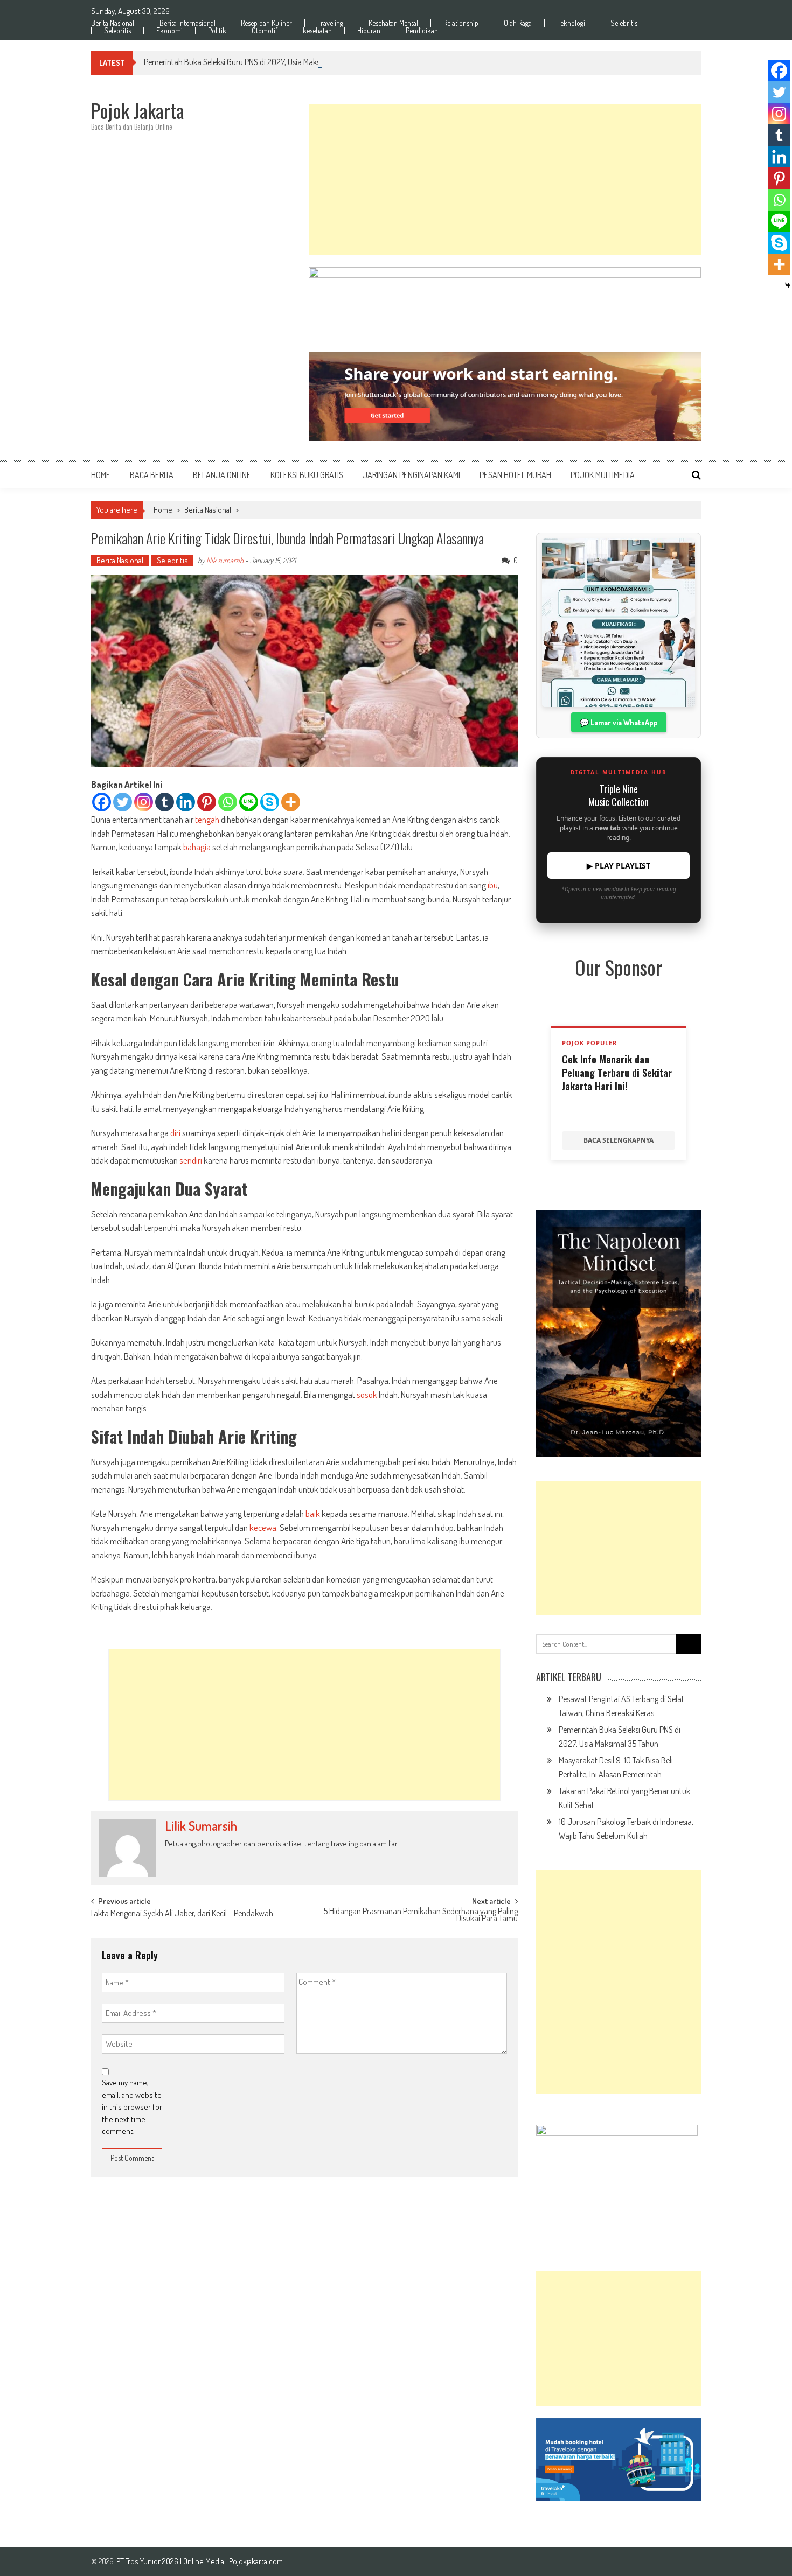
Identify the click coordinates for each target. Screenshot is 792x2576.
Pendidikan (422, 31)
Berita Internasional (187, 23)
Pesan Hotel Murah (515, 475)
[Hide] (788, 285)
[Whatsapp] (228, 802)
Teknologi (571, 23)
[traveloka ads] (619, 2459)
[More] (291, 802)
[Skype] (270, 802)
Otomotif (265, 31)
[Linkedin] (186, 802)
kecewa (263, 1527)
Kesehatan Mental (393, 23)
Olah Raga (518, 23)
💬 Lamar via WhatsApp (619, 722)
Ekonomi (169, 31)
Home (101, 475)
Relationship (461, 23)
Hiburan (369, 31)
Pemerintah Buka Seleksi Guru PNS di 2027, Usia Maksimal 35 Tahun (255, 62)
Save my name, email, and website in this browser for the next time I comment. (132, 2107)
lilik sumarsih (225, 560)
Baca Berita (152, 475)
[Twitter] (123, 802)
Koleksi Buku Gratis (307, 475)
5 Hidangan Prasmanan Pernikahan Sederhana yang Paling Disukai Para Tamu (421, 1916)
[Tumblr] (165, 802)
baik (313, 1513)
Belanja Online (222, 475)
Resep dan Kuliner (266, 23)
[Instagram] (144, 802)
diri (175, 1133)
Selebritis (624, 23)
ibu (493, 885)
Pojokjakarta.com (256, 2561)
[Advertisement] (505, 179)
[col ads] (619, 1333)
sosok (367, 1394)
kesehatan (317, 31)
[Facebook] (102, 802)
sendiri (191, 1160)
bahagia (197, 847)
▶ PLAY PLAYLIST (619, 866)
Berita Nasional (113, 23)
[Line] (249, 802)
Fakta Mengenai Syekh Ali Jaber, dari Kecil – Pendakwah (182, 1914)
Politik (217, 31)
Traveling (330, 23)
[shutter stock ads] (505, 396)
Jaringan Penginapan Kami (411, 475)
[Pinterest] (207, 802)
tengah (207, 819)
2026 (171, 2561)
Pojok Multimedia (603, 475)
